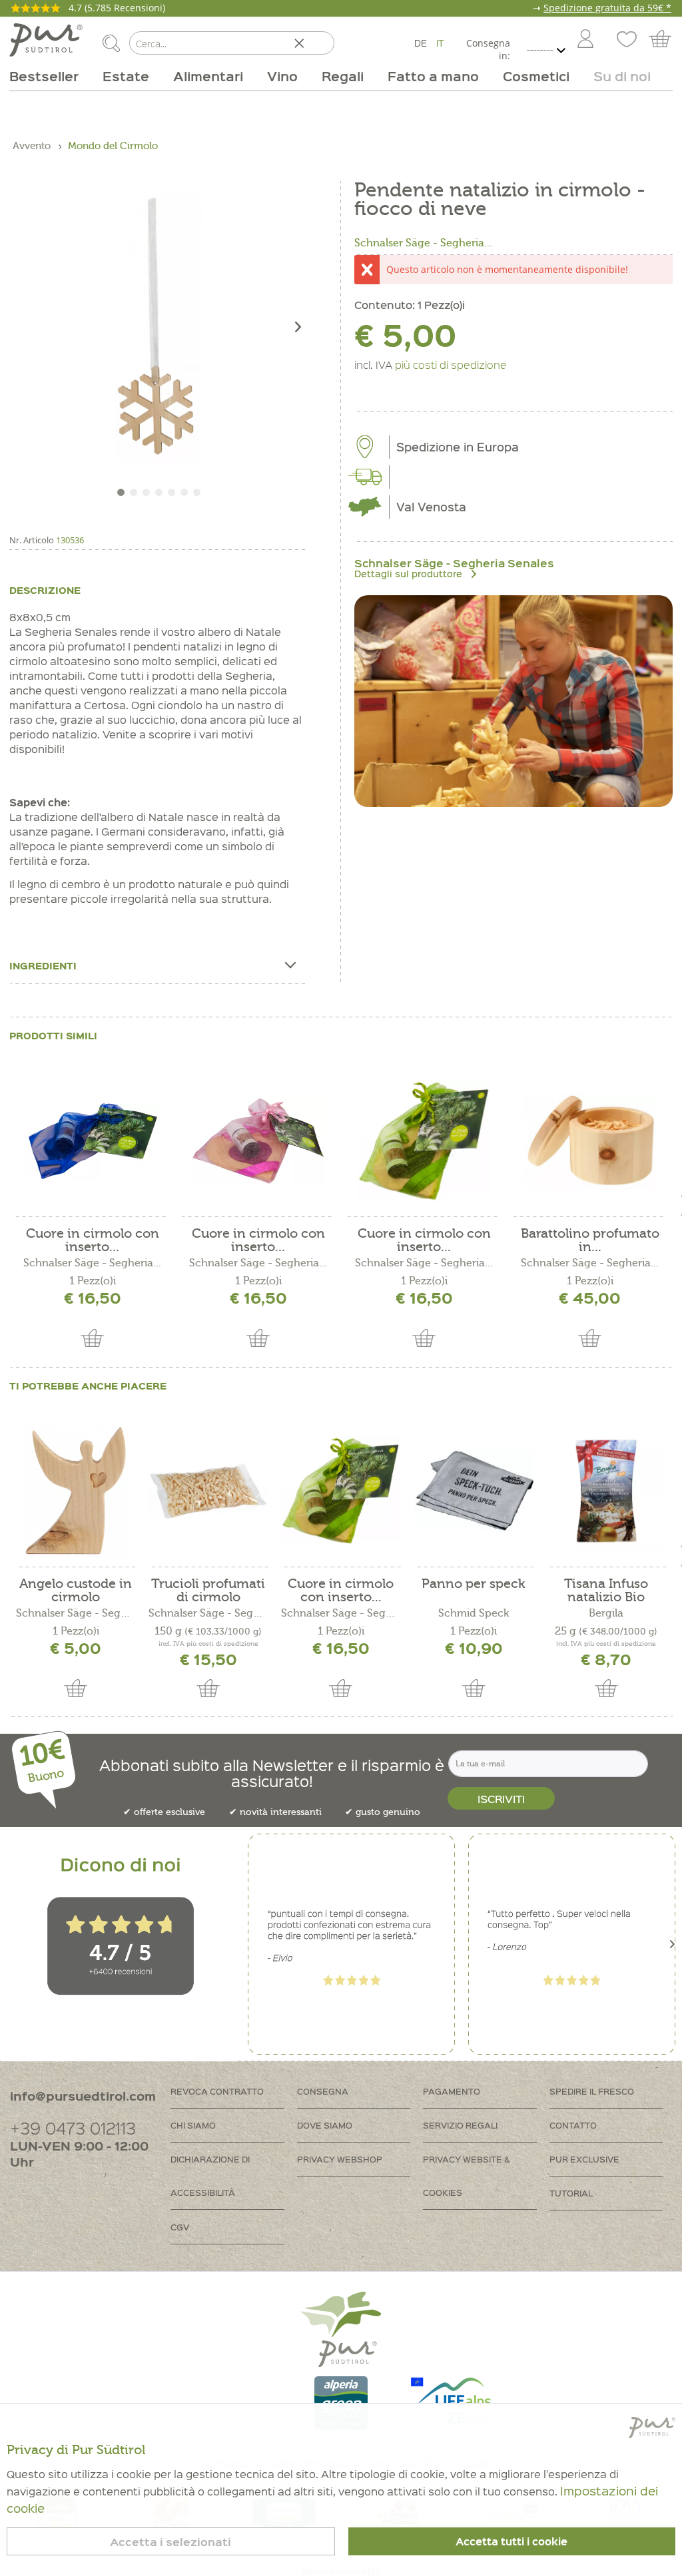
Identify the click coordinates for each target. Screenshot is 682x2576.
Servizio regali (460, 2125)
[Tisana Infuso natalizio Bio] (606, 1491)
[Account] (585, 40)
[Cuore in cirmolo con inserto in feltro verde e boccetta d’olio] (424, 1141)
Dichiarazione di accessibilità (210, 2176)
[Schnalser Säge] (513, 701)
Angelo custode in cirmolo (76, 1591)
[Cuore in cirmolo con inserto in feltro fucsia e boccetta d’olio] (258, 1141)
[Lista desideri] (625, 40)
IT (440, 43)
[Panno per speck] (474, 1491)
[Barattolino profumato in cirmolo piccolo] (590, 1141)
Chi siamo (193, 2125)
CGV (180, 2227)
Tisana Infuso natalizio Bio (606, 1591)
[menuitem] (585, 40)
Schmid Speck (474, 1613)
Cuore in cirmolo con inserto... (93, 1240)
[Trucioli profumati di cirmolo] (208, 1491)
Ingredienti (43, 965)
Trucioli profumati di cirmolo (208, 1591)
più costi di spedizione (451, 364)
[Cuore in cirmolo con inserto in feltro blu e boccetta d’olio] (92, 1141)
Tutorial (571, 2193)
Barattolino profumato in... (590, 1240)
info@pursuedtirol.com (83, 2096)
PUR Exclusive (584, 2159)
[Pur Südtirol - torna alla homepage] (46, 40)
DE (421, 43)
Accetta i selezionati (170, 2542)
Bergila (606, 1613)
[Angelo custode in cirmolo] (76, 1491)
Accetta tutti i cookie (511, 2541)
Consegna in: (488, 49)
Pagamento (452, 2091)
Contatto (573, 2125)
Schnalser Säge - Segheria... (423, 243)
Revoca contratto (217, 2091)
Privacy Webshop (340, 2159)
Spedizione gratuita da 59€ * (607, 8)
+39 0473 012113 (73, 2128)
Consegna (323, 2091)
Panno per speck (474, 1584)
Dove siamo (325, 2125)
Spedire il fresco (592, 2091)
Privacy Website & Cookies (467, 2176)
